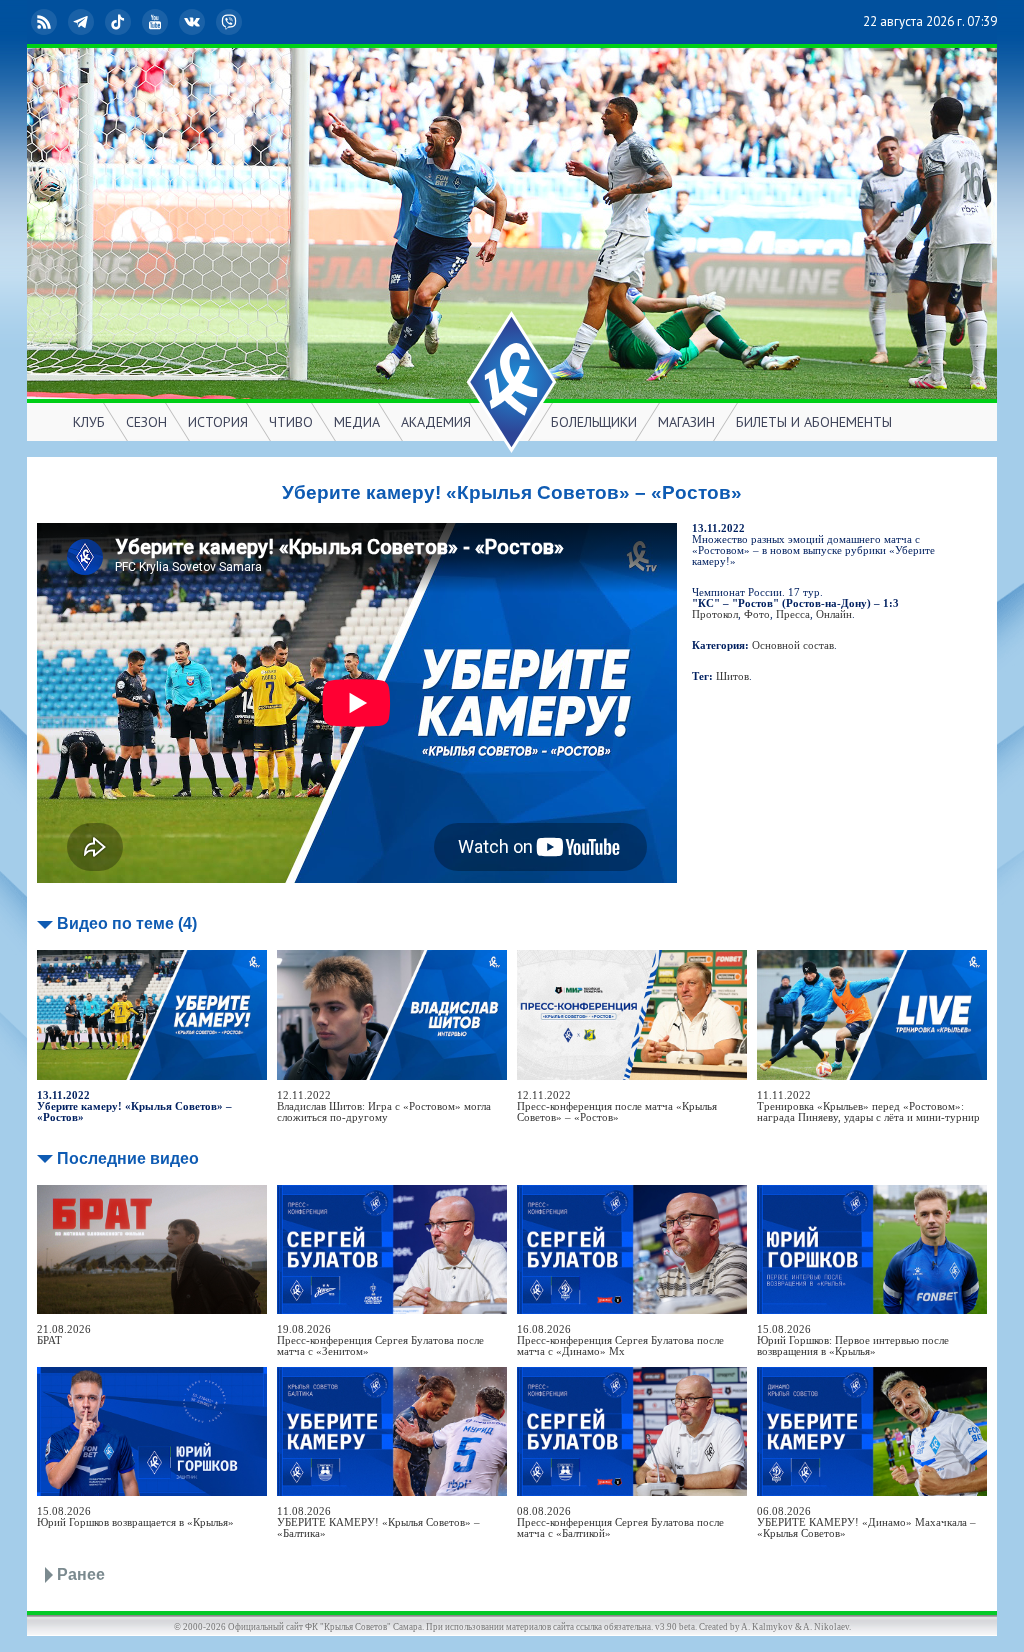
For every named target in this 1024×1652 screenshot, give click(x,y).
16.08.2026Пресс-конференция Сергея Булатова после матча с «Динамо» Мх (620, 1340)
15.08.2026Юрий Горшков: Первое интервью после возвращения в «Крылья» (853, 1340)
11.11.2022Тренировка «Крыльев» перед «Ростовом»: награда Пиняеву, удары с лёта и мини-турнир (868, 1106)
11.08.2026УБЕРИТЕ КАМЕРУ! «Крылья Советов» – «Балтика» (378, 1522)
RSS (60, 21)
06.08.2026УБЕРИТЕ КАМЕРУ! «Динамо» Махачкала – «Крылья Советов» (866, 1522)
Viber (245, 21)
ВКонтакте (208, 21)
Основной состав (793, 645)
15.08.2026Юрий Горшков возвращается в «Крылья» (135, 1517)
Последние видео (128, 1158)
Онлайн (834, 614)
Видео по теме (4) (127, 923)
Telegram (97, 21)
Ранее (81, 1574)
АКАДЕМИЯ (436, 422)
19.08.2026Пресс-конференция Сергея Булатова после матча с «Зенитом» (380, 1340)
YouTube (171, 21)
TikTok (134, 21)
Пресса (793, 614)
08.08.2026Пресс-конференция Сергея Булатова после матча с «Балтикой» (620, 1522)
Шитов (732, 676)
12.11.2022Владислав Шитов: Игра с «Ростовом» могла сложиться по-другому (384, 1106)
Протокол (715, 614)
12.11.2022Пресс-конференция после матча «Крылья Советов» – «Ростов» (617, 1106)
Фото (757, 614)
